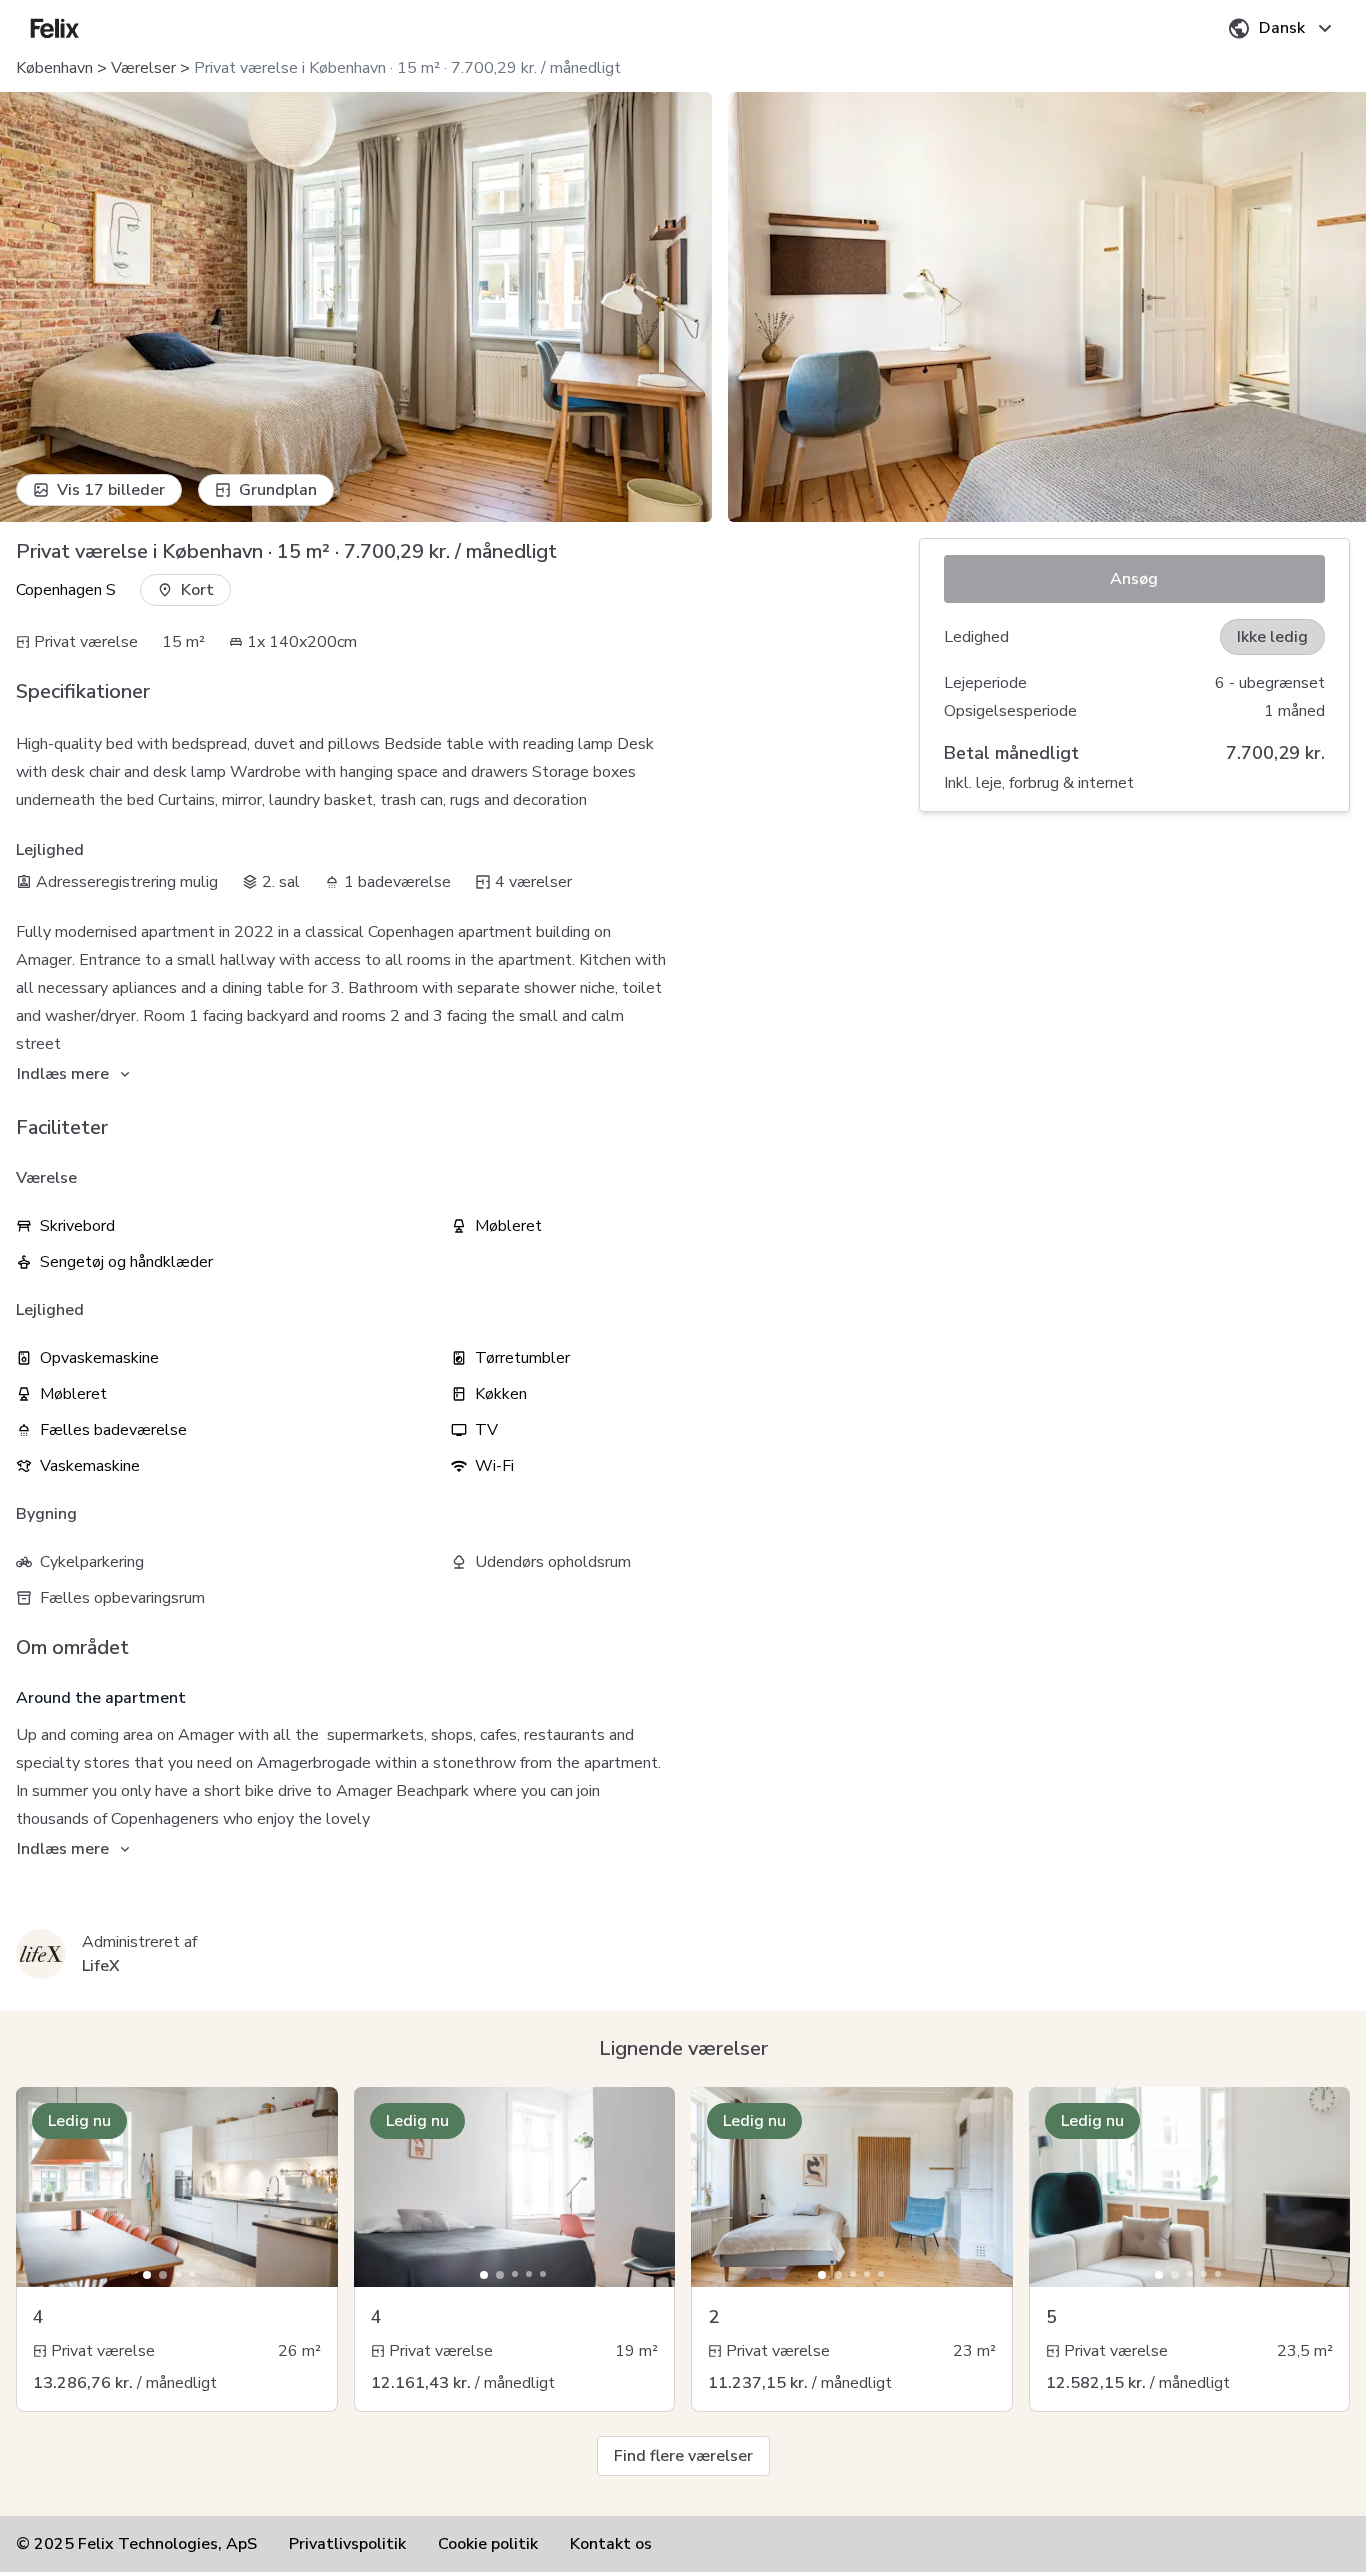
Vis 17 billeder (111, 490)
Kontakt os (611, 2544)
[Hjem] (55, 28)
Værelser (143, 68)
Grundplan (278, 490)
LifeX (101, 1966)
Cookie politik (488, 2544)
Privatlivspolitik (347, 2544)
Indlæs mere (63, 1074)
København (54, 68)
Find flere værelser (683, 2456)
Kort (197, 590)
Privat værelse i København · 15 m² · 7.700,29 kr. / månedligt (407, 68)
